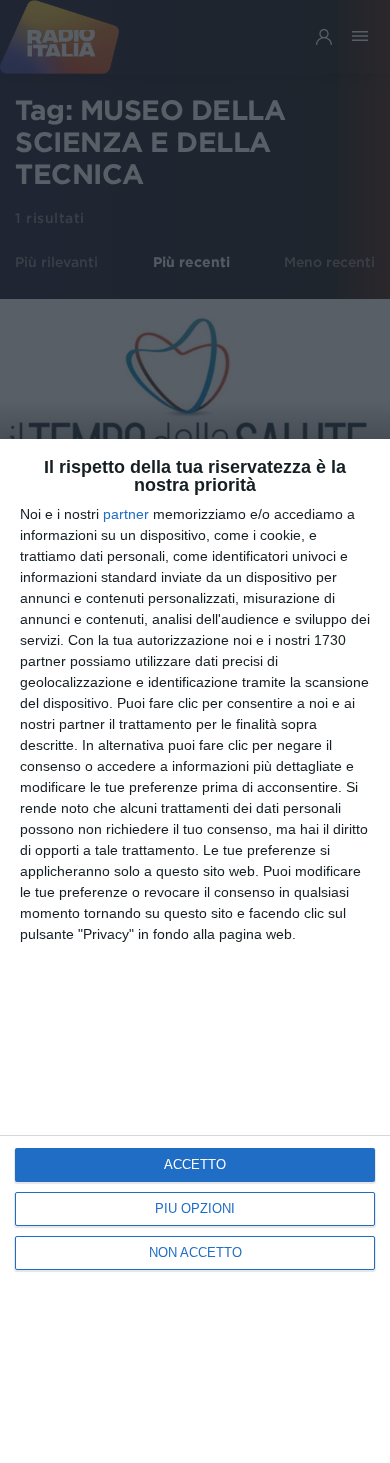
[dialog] (195, 951)
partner (126, 514)
